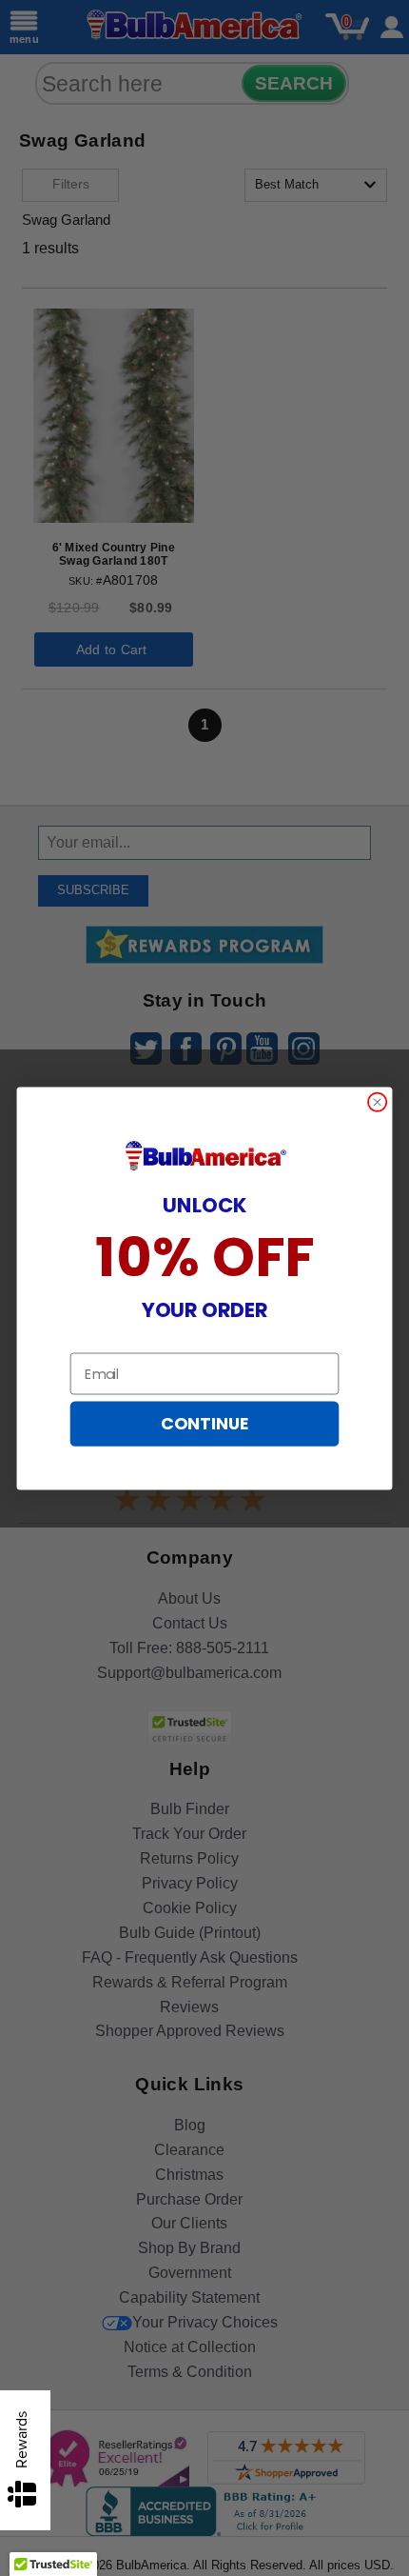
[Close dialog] (378, 1102)
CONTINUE (204, 1424)
